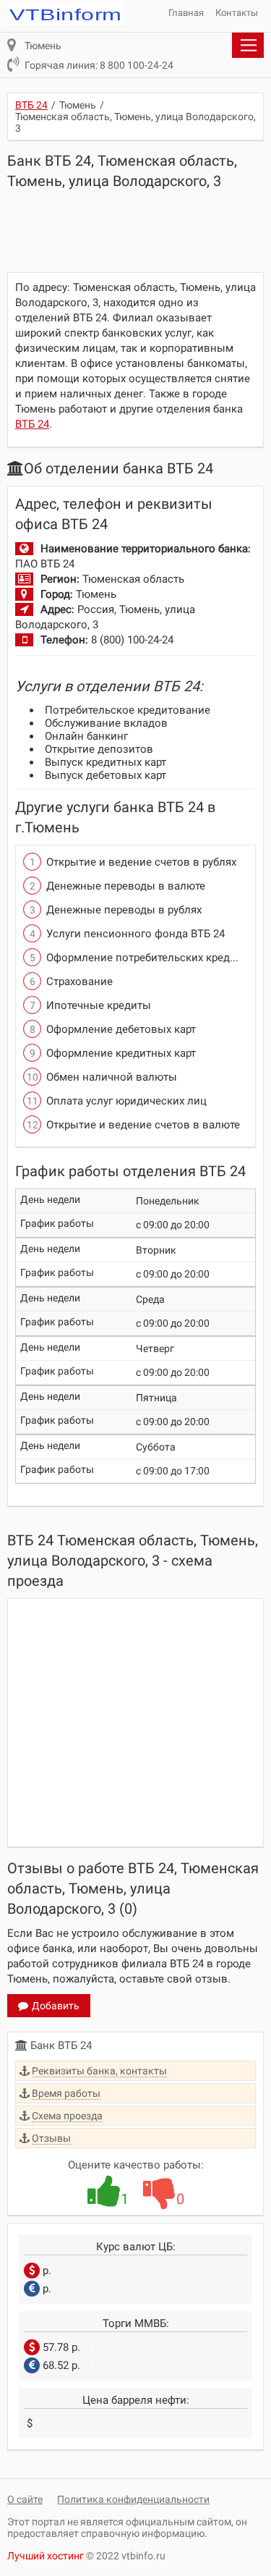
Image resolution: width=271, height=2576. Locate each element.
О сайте (25, 2499)
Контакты (237, 13)
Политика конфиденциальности (133, 2499)
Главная (186, 13)
